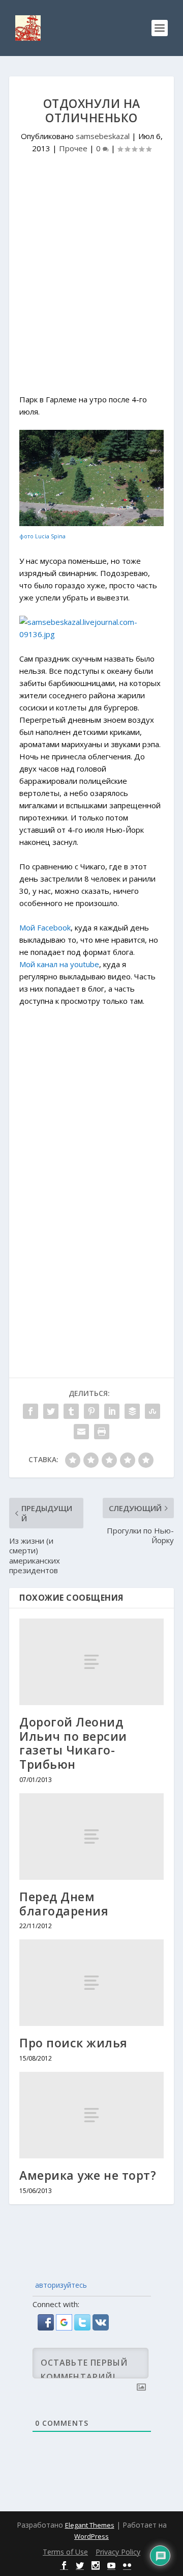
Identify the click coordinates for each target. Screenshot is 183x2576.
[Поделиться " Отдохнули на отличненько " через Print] (102, 1432)
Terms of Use (65, 2552)
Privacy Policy (118, 2552)
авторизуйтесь (60, 2285)
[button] (47, 2327)
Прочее (73, 148)
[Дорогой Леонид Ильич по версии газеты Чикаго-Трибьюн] (91, 1662)
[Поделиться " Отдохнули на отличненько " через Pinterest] (91, 1411)
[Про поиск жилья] (91, 1983)
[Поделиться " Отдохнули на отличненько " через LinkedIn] (112, 1411)
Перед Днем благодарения (64, 1904)
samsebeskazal (103, 136)
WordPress (91, 2536)
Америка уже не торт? (88, 2175)
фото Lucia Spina (42, 536)
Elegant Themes (90, 2525)
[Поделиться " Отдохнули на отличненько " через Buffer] (132, 1411)
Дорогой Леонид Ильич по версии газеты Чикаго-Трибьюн (73, 1743)
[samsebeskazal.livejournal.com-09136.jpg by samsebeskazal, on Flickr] (91, 634)
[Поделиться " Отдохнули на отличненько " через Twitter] (51, 1411)
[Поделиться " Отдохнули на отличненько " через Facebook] (30, 1411)
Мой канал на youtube (59, 964)
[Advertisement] (91, 287)
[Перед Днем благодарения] (91, 1837)
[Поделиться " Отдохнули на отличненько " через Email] (81, 1432)
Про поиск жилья (73, 2043)
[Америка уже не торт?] (91, 2115)
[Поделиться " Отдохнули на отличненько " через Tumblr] (71, 1411)
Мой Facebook (45, 927)
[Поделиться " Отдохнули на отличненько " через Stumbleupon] (152, 1411)
